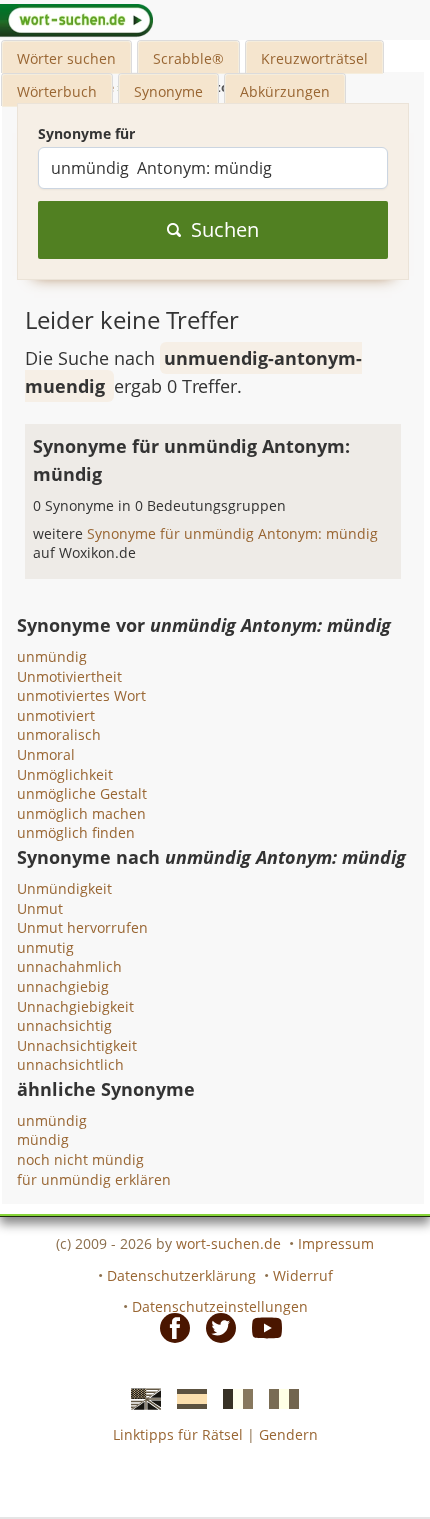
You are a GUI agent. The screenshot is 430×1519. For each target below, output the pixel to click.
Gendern (288, 1434)
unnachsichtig (64, 1025)
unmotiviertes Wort (81, 695)
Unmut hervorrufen (82, 927)
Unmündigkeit (64, 888)
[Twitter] (215, 1327)
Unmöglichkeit (65, 774)
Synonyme (168, 91)
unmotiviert (56, 715)
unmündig (52, 656)
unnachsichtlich (70, 1064)
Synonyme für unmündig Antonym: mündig (232, 533)
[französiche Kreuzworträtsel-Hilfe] (232, 1398)
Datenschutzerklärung (181, 1275)
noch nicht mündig (80, 1159)
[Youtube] (261, 1327)
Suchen (225, 229)
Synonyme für (86, 133)
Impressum (336, 1243)
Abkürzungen (285, 91)
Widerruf (303, 1275)
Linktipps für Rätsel (178, 1434)
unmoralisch (59, 734)
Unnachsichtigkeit (77, 1045)
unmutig (45, 947)
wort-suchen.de (228, 1243)
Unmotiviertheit (69, 676)
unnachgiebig (63, 986)
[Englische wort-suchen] (140, 1398)
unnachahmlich (69, 966)
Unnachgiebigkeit (75, 1006)
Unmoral (46, 754)
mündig (43, 1139)
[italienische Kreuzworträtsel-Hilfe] (278, 1398)
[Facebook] (169, 1327)
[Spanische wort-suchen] (186, 1398)
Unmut (40, 908)
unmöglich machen (81, 813)
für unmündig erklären (94, 1179)
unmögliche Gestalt (82, 793)
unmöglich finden (76, 832)
